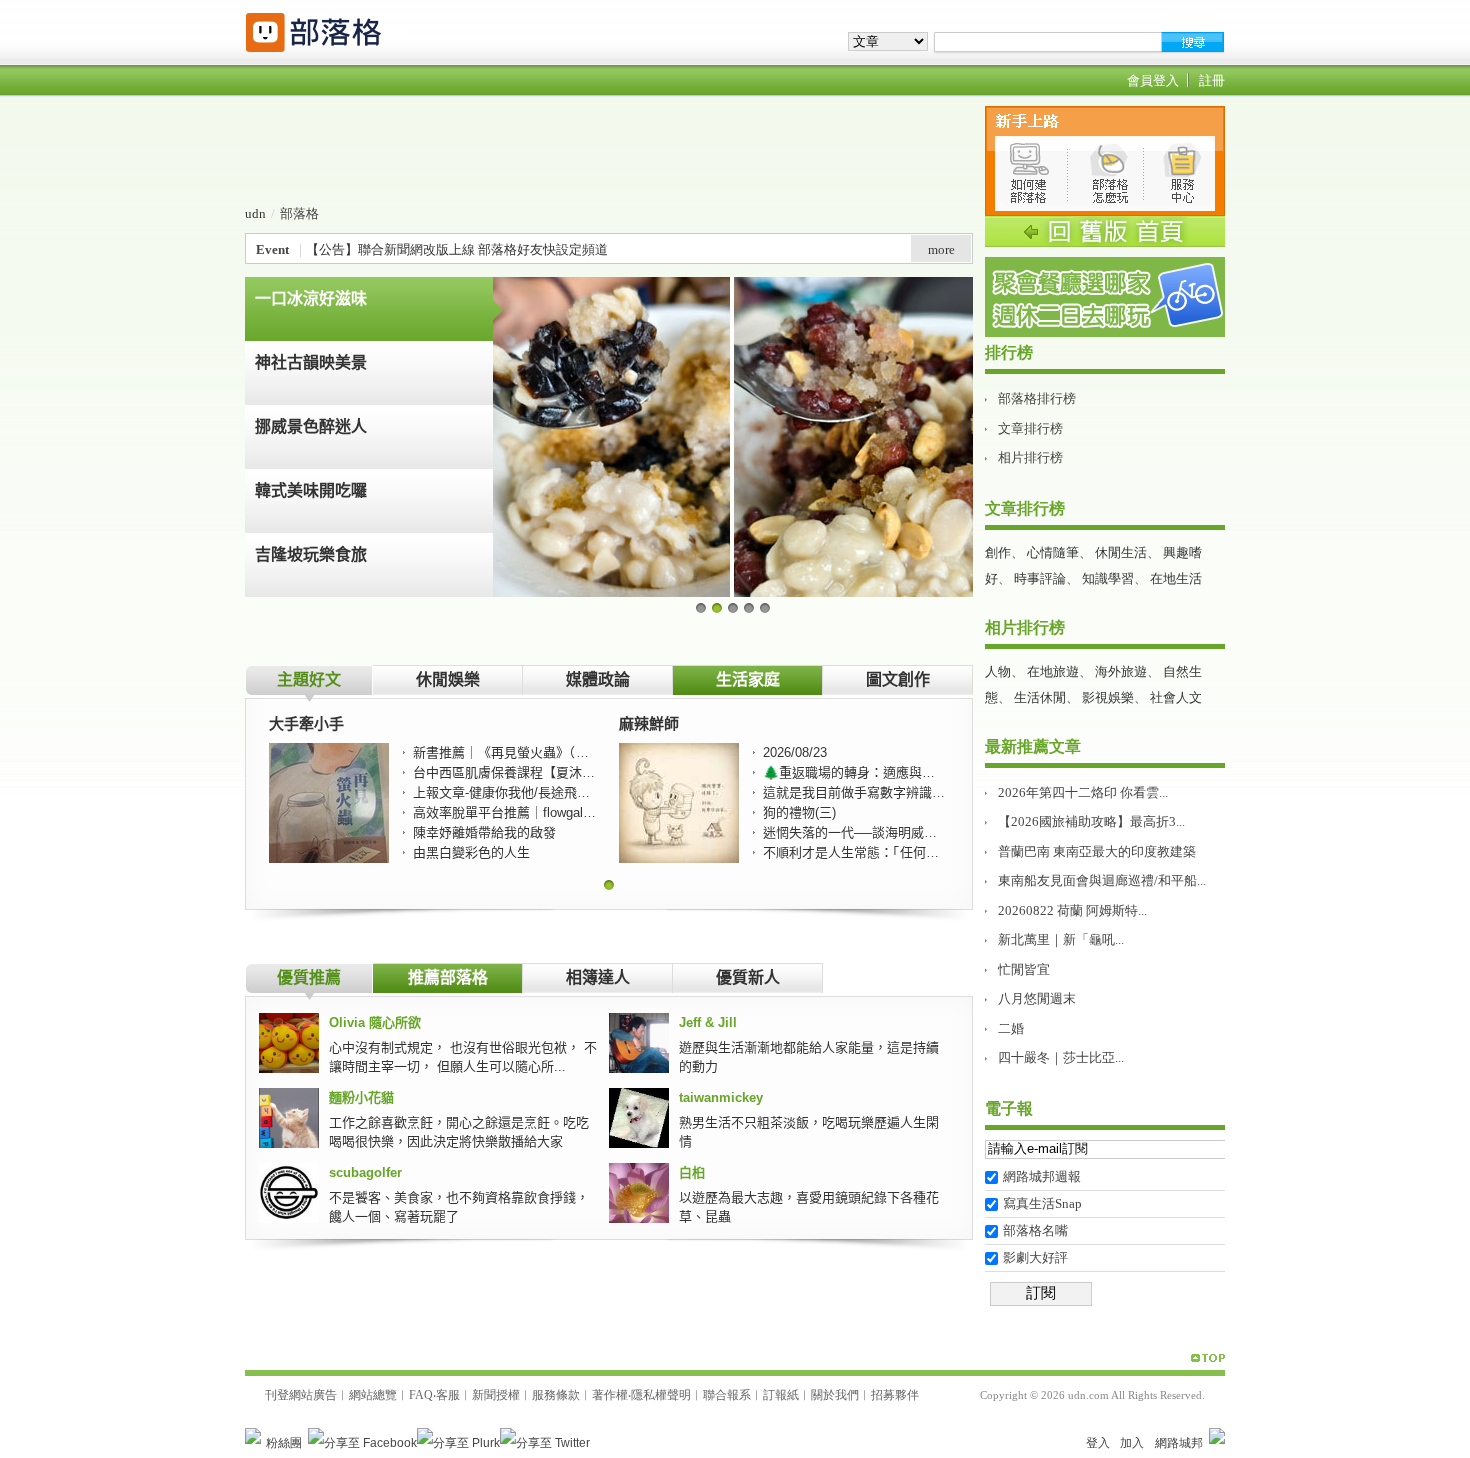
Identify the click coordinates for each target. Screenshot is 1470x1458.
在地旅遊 (1053, 671)
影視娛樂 (1108, 697)
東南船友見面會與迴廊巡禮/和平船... (1102, 880)
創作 (998, 552)
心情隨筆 (1053, 552)
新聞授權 (496, 1395)
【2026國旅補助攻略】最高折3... (1091, 821)
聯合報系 (727, 1395)
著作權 (610, 1395)
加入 (1132, 1443)
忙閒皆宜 (1024, 969)
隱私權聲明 (661, 1395)
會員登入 (1153, 80)
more (941, 249)
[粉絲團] (253, 1436)
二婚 (1011, 1028)
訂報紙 (781, 1395)
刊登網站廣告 (301, 1395)
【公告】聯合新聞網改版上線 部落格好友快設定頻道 (457, 249)
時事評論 (1040, 578)
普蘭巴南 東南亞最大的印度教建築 (1097, 851)
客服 (448, 1395)
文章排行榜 (1030, 428)
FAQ (421, 1395)
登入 (1098, 1443)
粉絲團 (284, 1443)
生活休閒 (1040, 697)
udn (255, 213)
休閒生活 (1121, 552)
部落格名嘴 (1035, 1230)
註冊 (1212, 80)
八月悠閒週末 (1037, 998)
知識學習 (1108, 578)
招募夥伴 (895, 1395)
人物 (998, 671)
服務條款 (556, 1395)
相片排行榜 (1030, 457)
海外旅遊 (1121, 671)
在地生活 (1176, 578)
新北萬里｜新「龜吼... (1061, 939)
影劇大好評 (1035, 1257)
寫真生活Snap (1042, 1203)
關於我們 (835, 1395)
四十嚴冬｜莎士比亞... (1061, 1057)
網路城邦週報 (1042, 1176)
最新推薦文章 (1033, 746)
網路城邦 (1179, 1443)
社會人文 (1176, 697)
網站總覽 (373, 1395)
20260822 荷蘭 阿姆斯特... (1072, 910)
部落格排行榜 (1037, 398)
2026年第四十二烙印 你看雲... (1083, 792)
